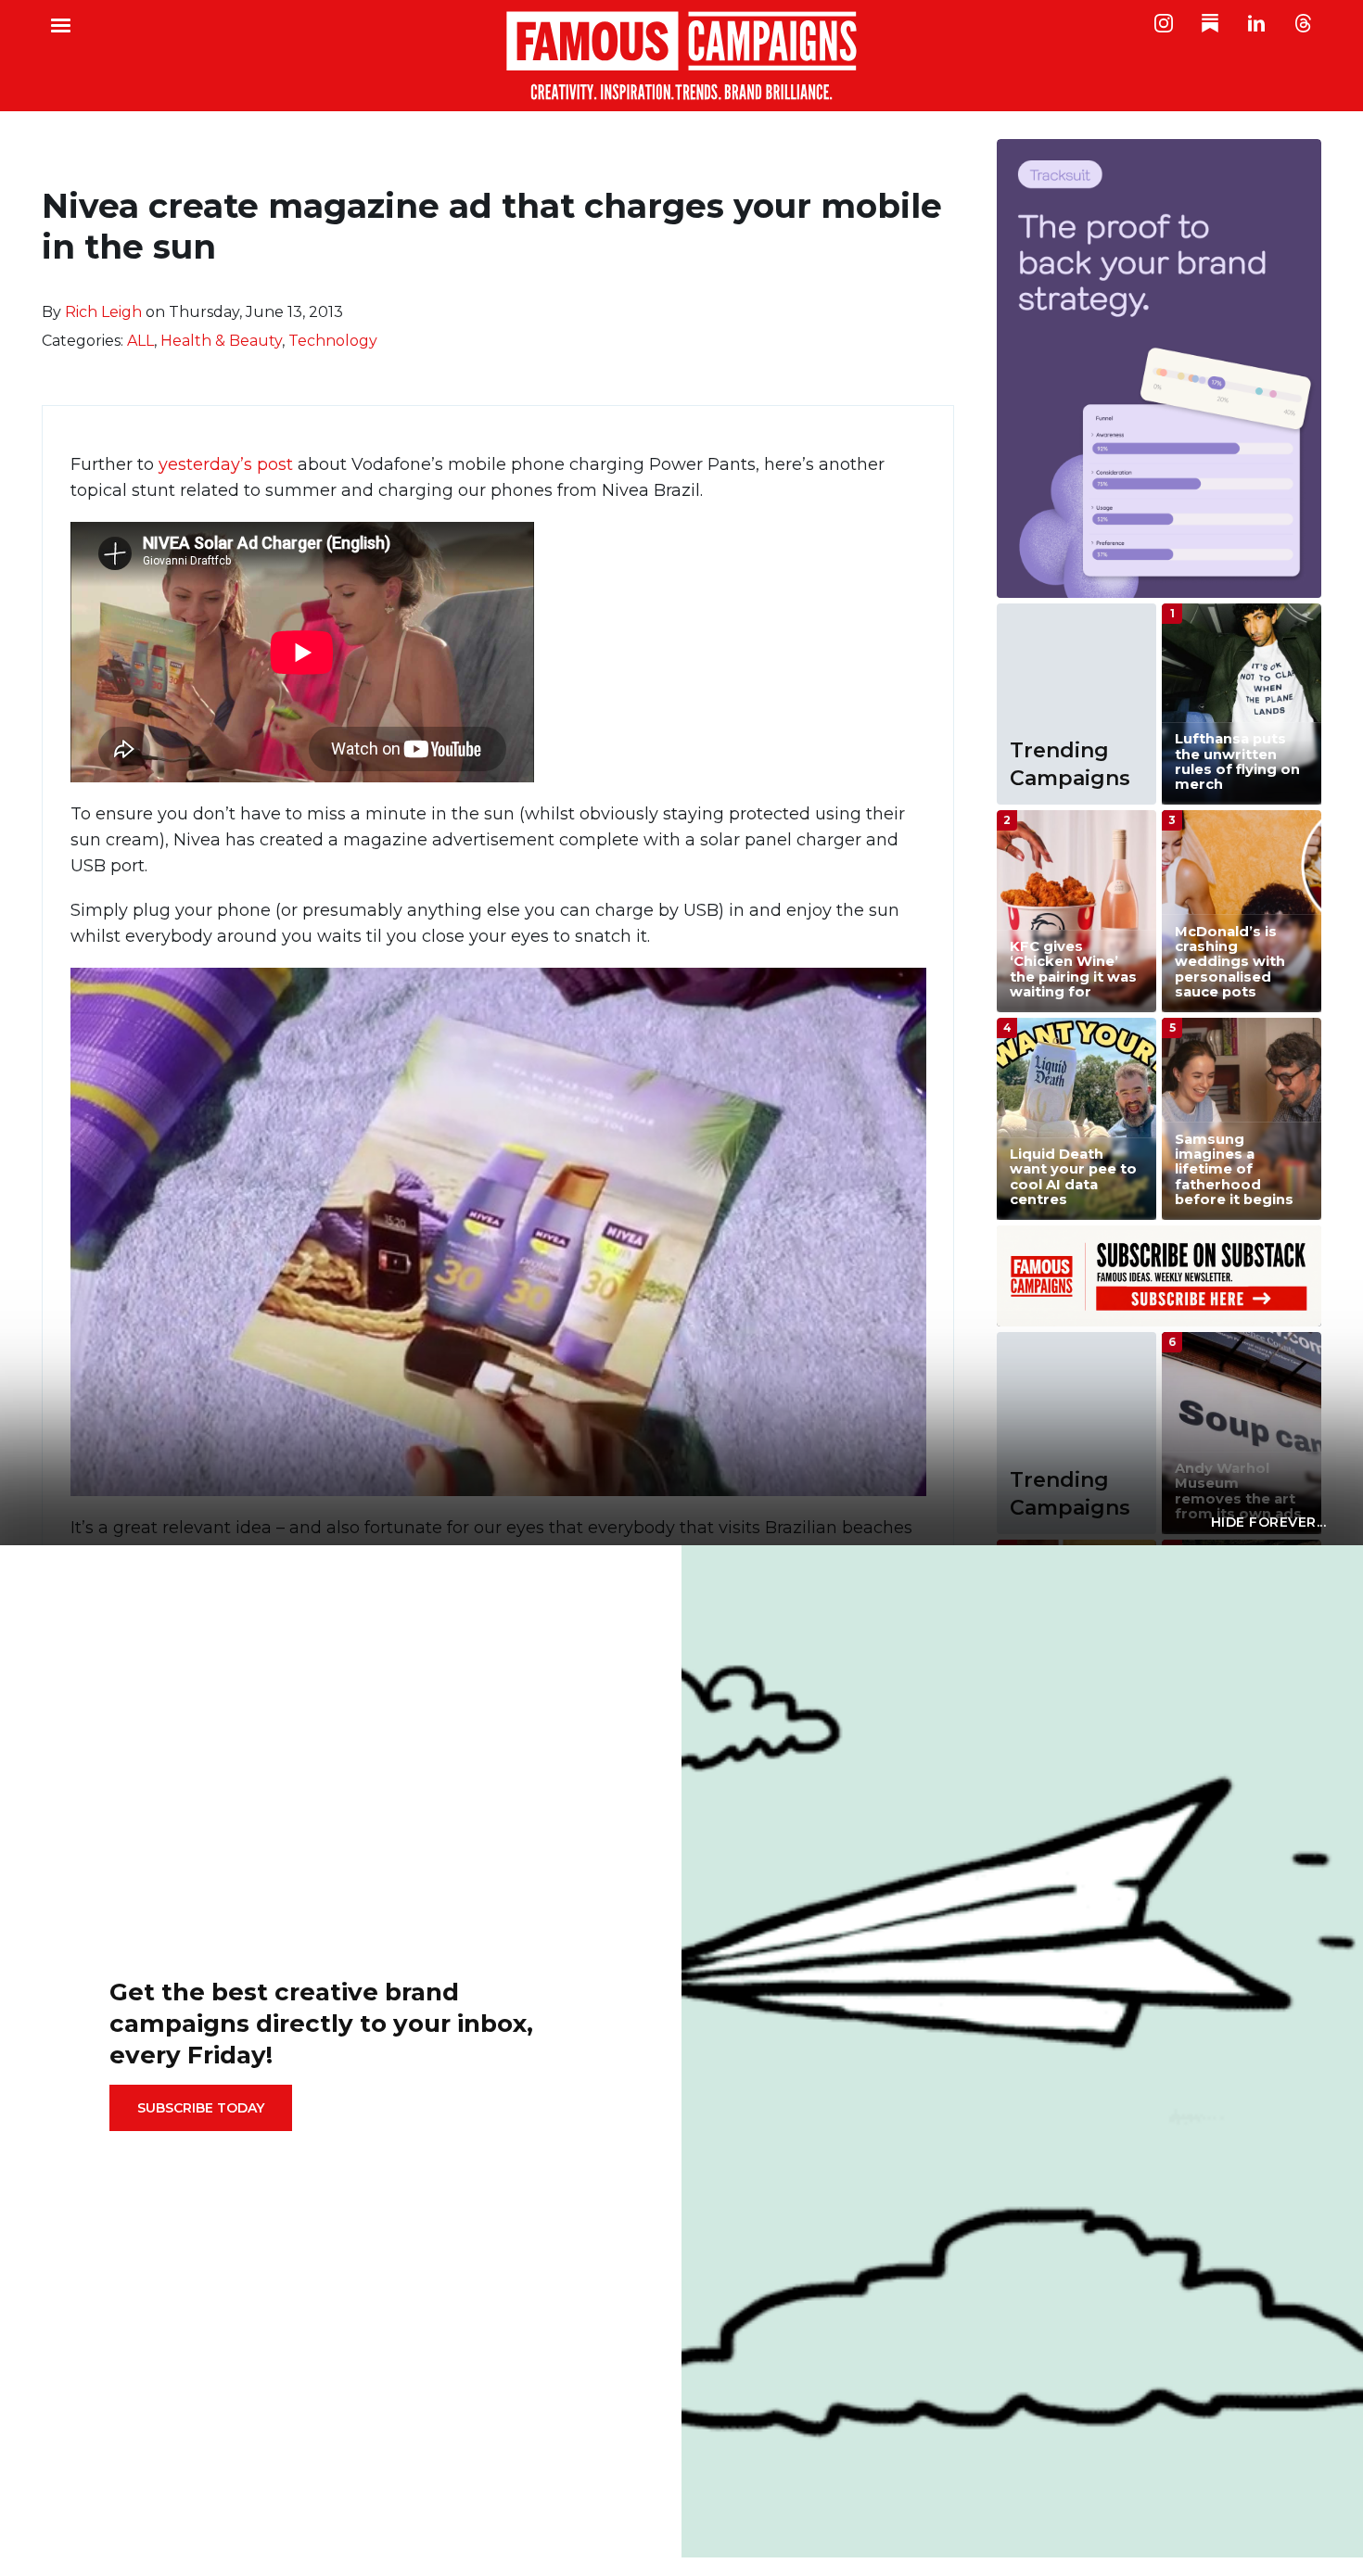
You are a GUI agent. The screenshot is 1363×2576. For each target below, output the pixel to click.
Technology (333, 341)
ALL (140, 341)
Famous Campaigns (681, 56)
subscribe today (201, 2108)
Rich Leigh (103, 312)
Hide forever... (1269, 1522)
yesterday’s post (226, 464)
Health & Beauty (221, 341)
